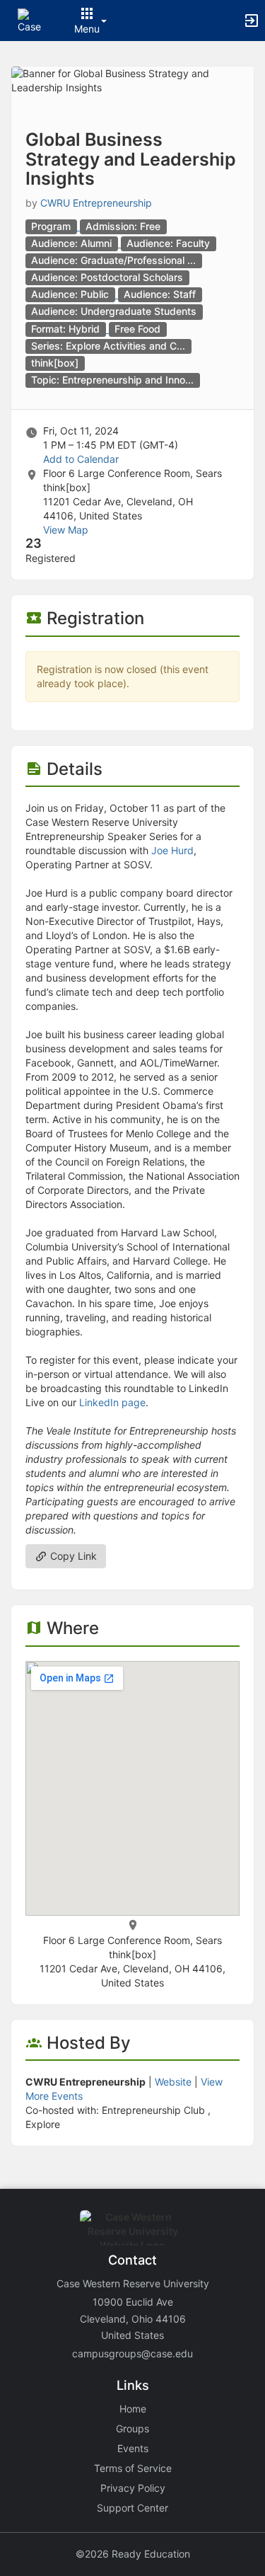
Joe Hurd (172, 850)
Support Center (132, 2508)
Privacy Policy (133, 2488)
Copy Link (72, 1556)
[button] (30, 19)
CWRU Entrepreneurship (96, 203)
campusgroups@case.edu (132, 2353)
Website (173, 2082)
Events (133, 2448)
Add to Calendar (81, 459)
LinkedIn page (112, 1402)
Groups (132, 2428)
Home (133, 2409)
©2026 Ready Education (133, 2554)
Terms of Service (133, 2468)
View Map (66, 530)
